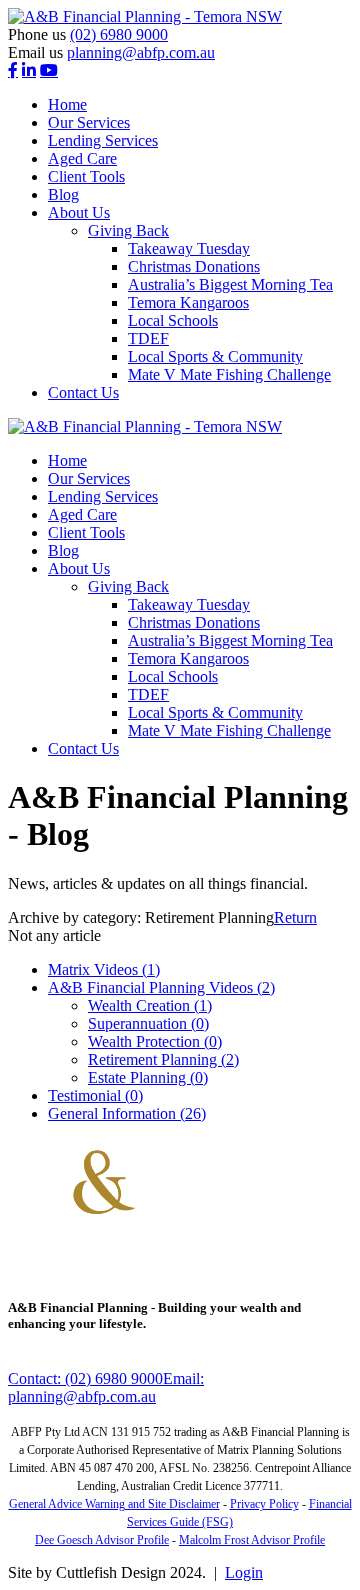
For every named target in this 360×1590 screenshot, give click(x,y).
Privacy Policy (264, 1504)
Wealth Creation (150, 1005)
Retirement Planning (163, 1059)
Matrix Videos (104, 969)
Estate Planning (148, 1077)
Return (295, 917)
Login (244, 1572)
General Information (127, 1113)
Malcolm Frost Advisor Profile (252, 1540)
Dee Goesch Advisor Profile (102, 1540)
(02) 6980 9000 (119, 34)
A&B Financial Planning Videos (161, 987)
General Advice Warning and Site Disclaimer (114, 1504)
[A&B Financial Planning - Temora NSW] (145, 16)
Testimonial (95, 1095)
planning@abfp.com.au (141, 52)
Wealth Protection (155, 1041)
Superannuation (148, 1023)
